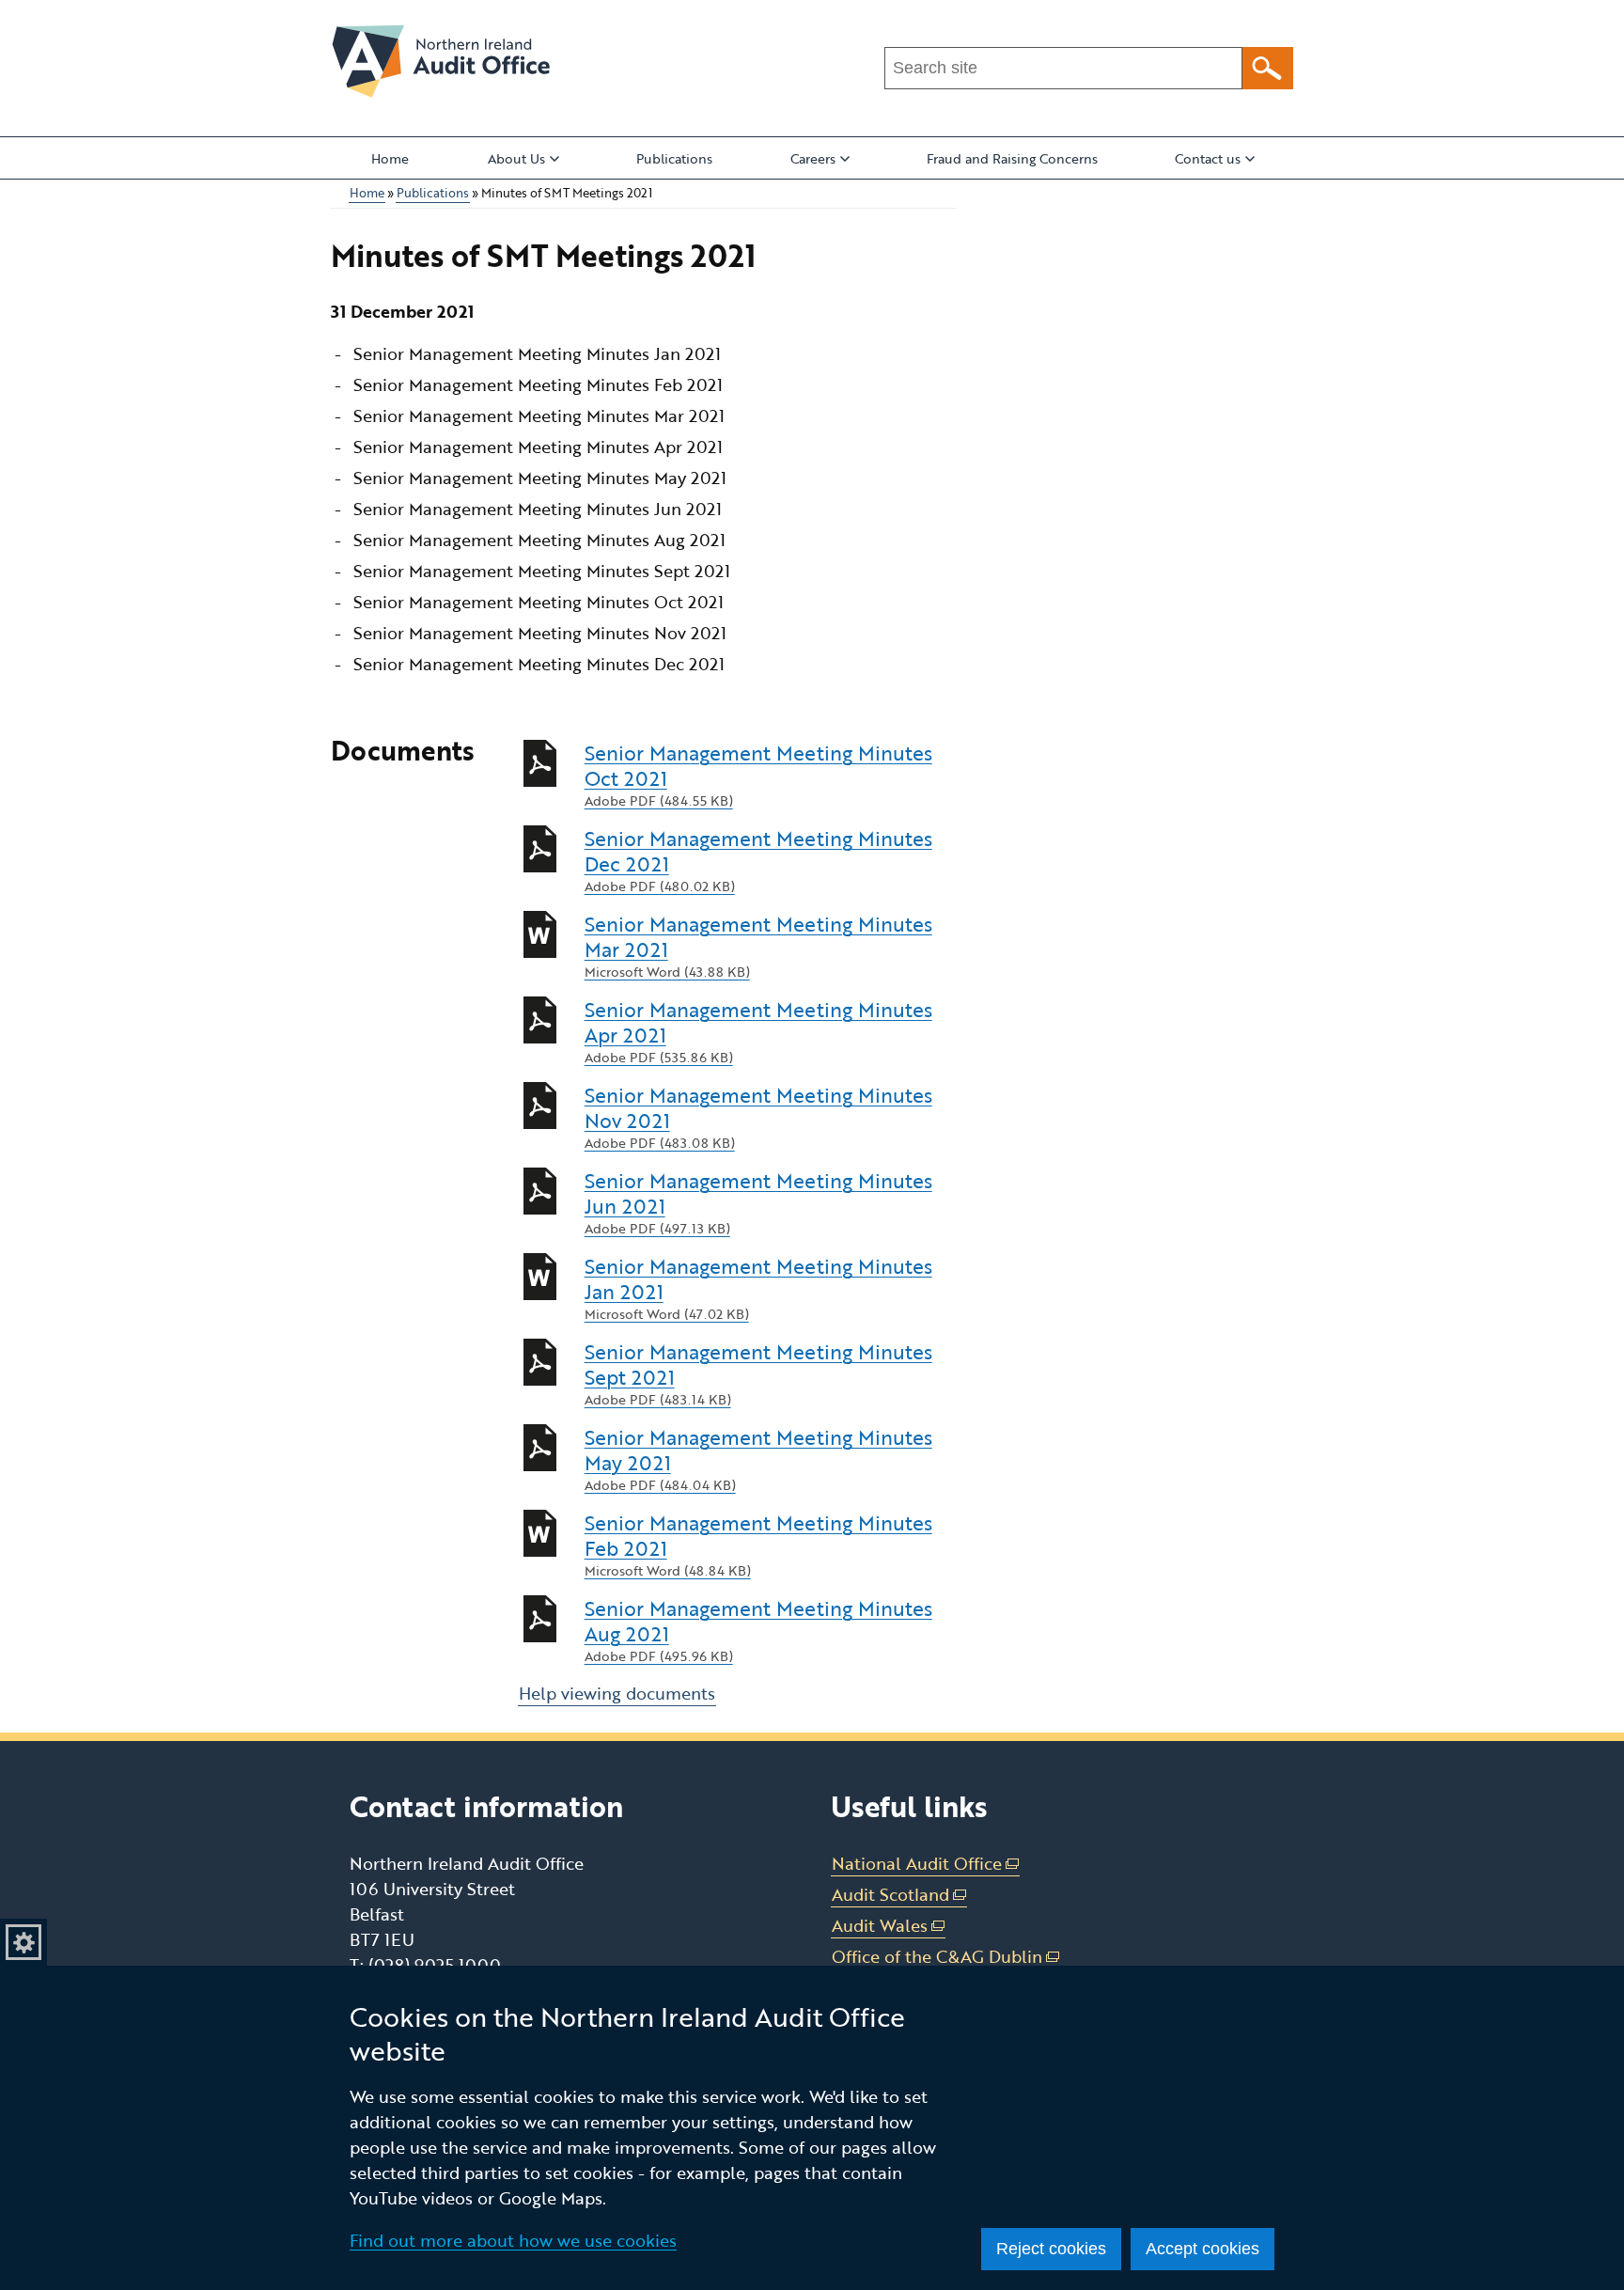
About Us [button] (516, 158)
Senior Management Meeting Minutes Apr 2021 (758, 1032)
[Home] (441, 61)
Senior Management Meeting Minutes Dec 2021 (758, 861)
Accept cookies (1202, 2249)
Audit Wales (889, 1926)
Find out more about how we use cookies (513, 2240)
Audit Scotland (899, 1895)
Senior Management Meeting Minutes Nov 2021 (758, 1117)
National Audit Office (926, 1864)
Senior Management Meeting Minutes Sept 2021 (758, 1374)
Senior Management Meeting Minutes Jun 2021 (758, 1203)
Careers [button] (813, 158)
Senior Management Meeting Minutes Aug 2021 (758, 1631)
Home (390, 158)
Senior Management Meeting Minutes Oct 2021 (758, 775)
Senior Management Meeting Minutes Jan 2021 (758, 1288)
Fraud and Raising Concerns (1012, 158)
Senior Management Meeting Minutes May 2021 (758, 1459)
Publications (674, 158)
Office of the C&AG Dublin (946, 1957)
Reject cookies (1051, 2249)
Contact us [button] (1208, 158)
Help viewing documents (617, 1693)
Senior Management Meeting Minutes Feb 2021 (758, 1545)
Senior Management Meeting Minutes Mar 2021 (758, 946)
